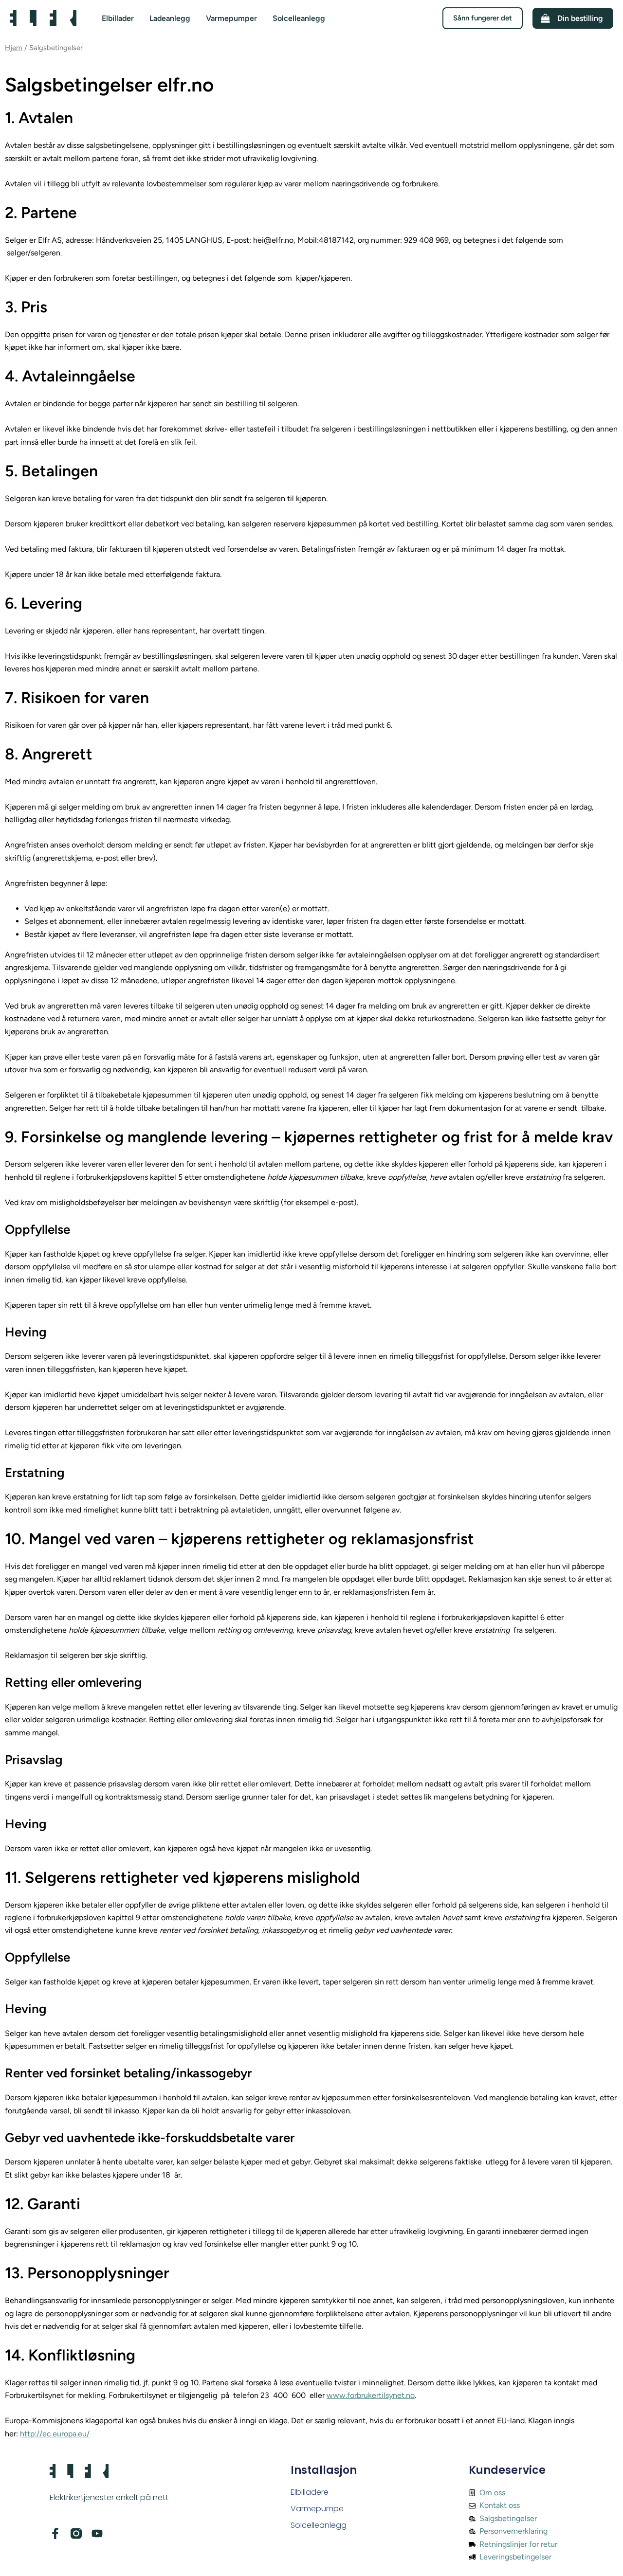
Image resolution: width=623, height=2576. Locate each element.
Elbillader (118, 18)
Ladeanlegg (170, 18)
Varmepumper (231, 18)
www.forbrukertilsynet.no (371, 2395)
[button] (483, 18)
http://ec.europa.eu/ (55, 2434)
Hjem (14, 48)
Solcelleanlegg (299, 18)
